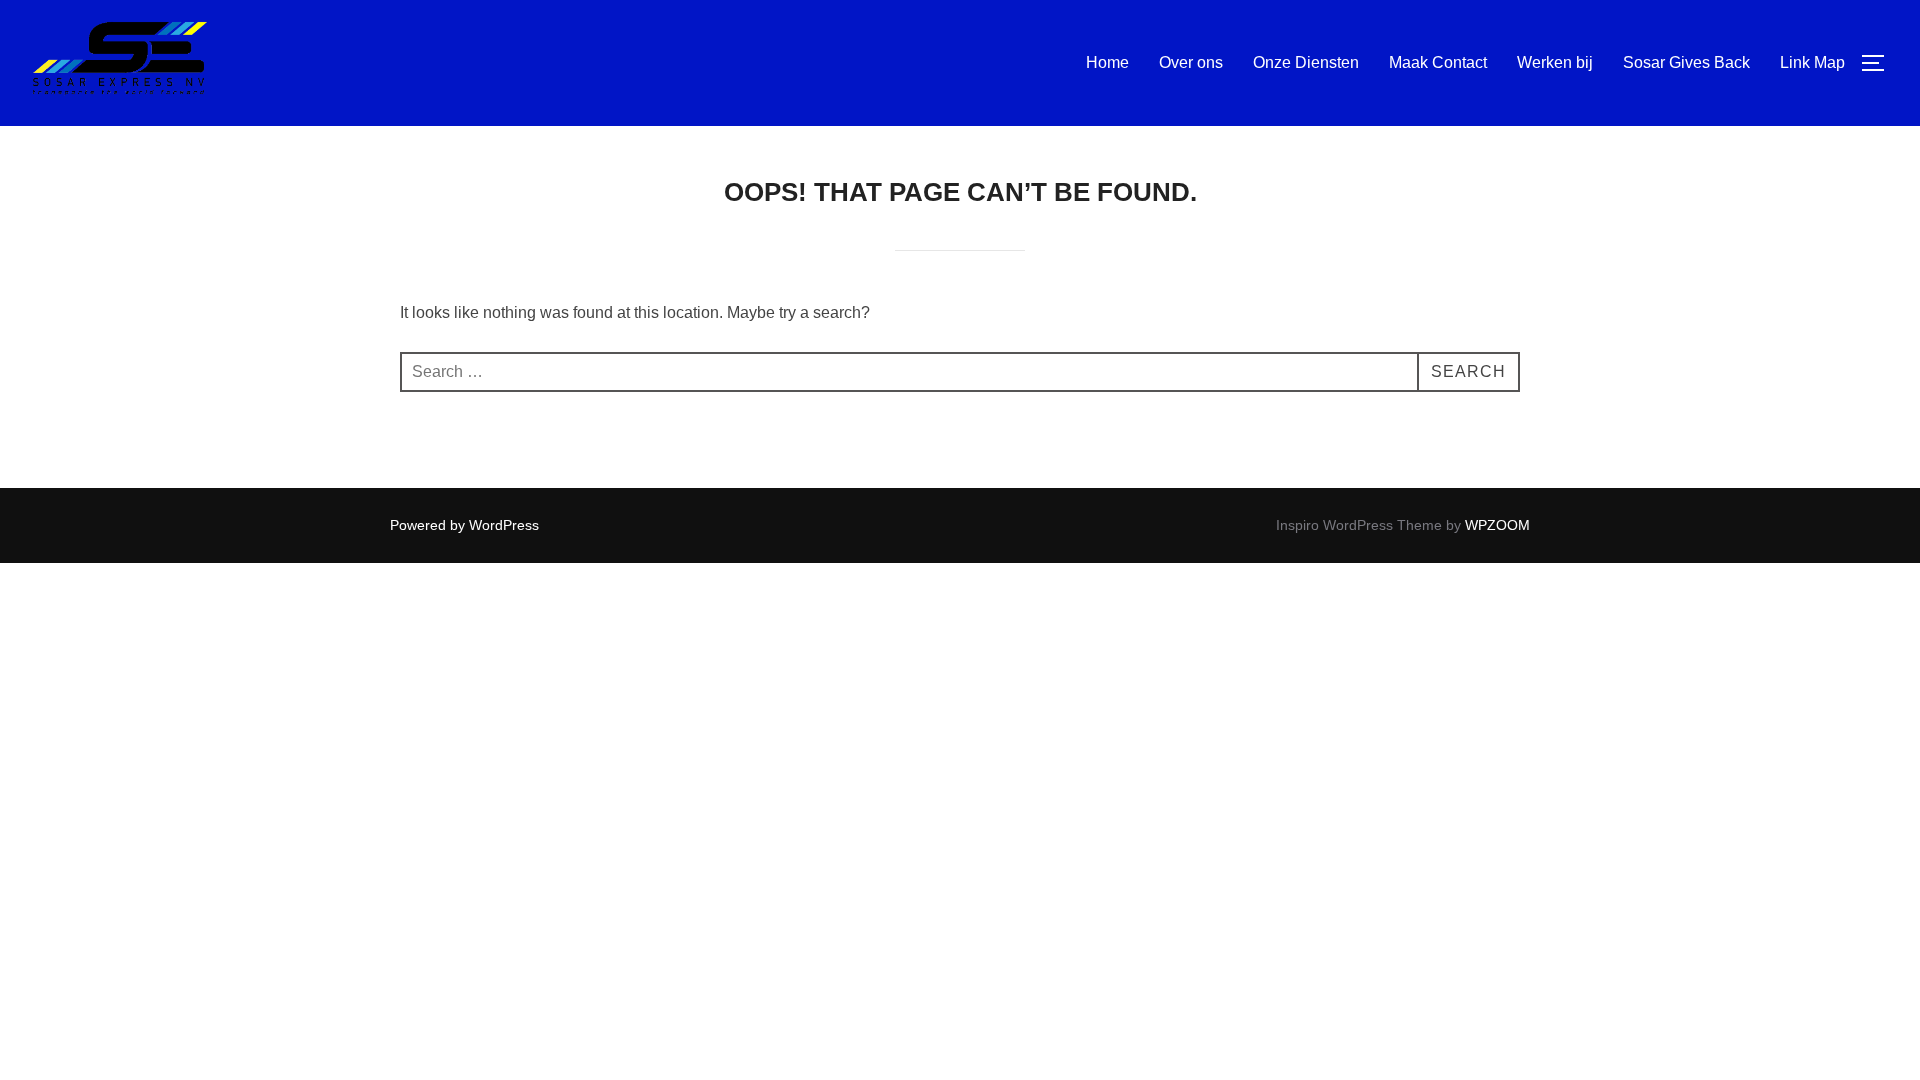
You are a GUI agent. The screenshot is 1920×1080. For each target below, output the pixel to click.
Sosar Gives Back (1686, 62)
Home (1107, 62)
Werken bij (1555, 62)
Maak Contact (1438, 62)
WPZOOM (1497, 525)
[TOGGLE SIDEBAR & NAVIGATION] (1880, 63)
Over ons (1191, 62)
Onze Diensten (1306, 62)
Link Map (1812, 62)
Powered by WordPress (464, 525)
